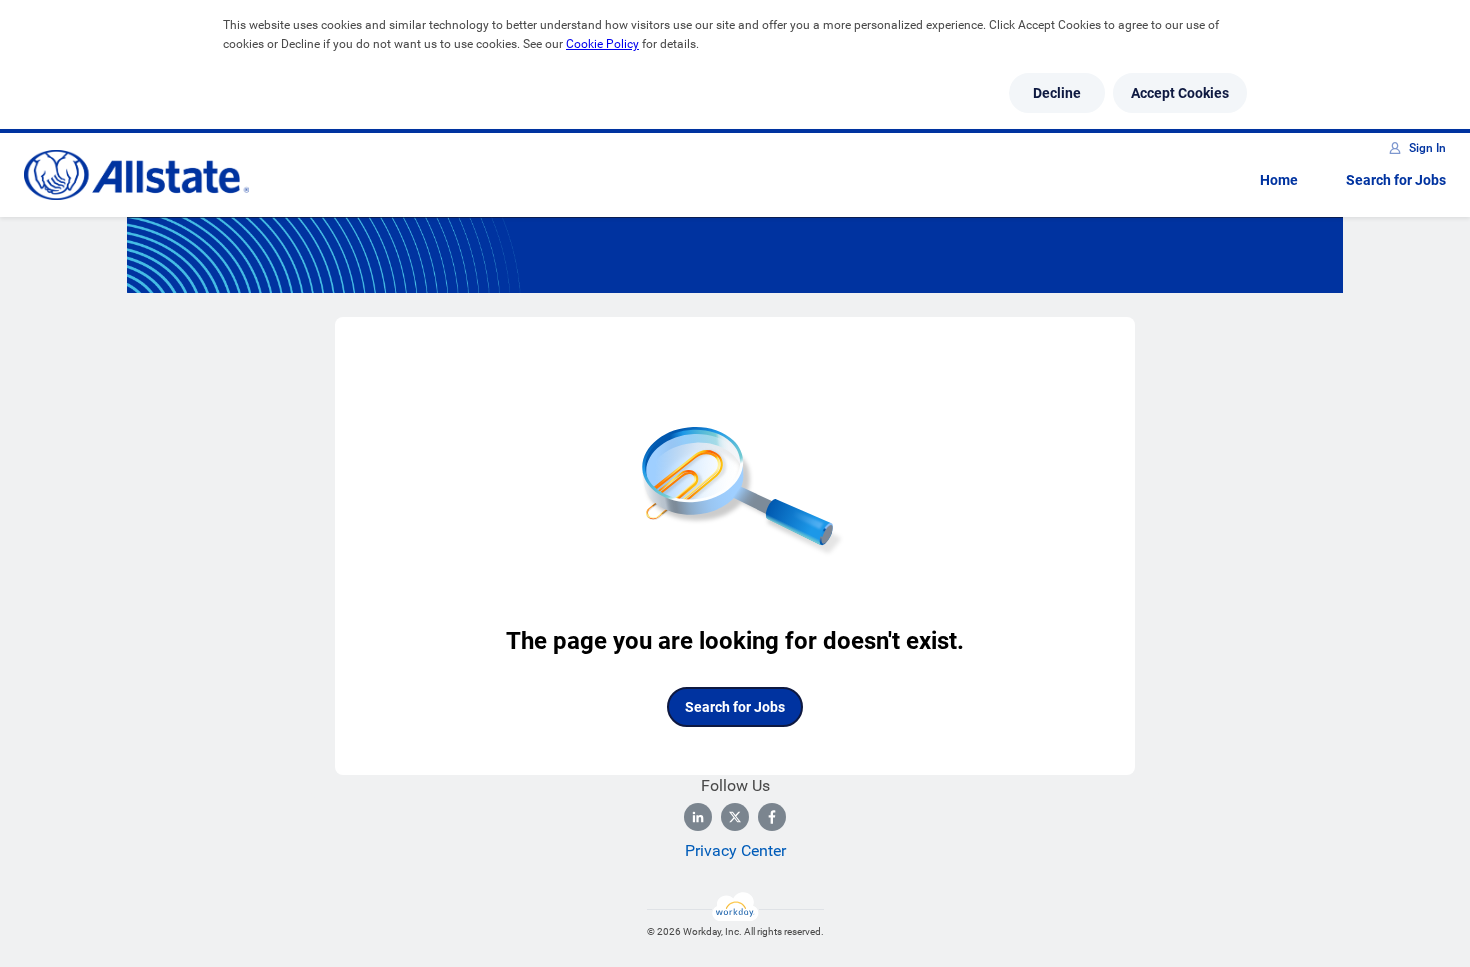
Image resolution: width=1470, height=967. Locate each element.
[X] (735, 817)
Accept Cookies (1180, 93)
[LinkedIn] (698, 817)
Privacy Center (735, 850)
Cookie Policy (602, 44)
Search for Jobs (1396, 180)
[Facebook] (772, 817)
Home (1279, 180)
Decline (1057, 93)
